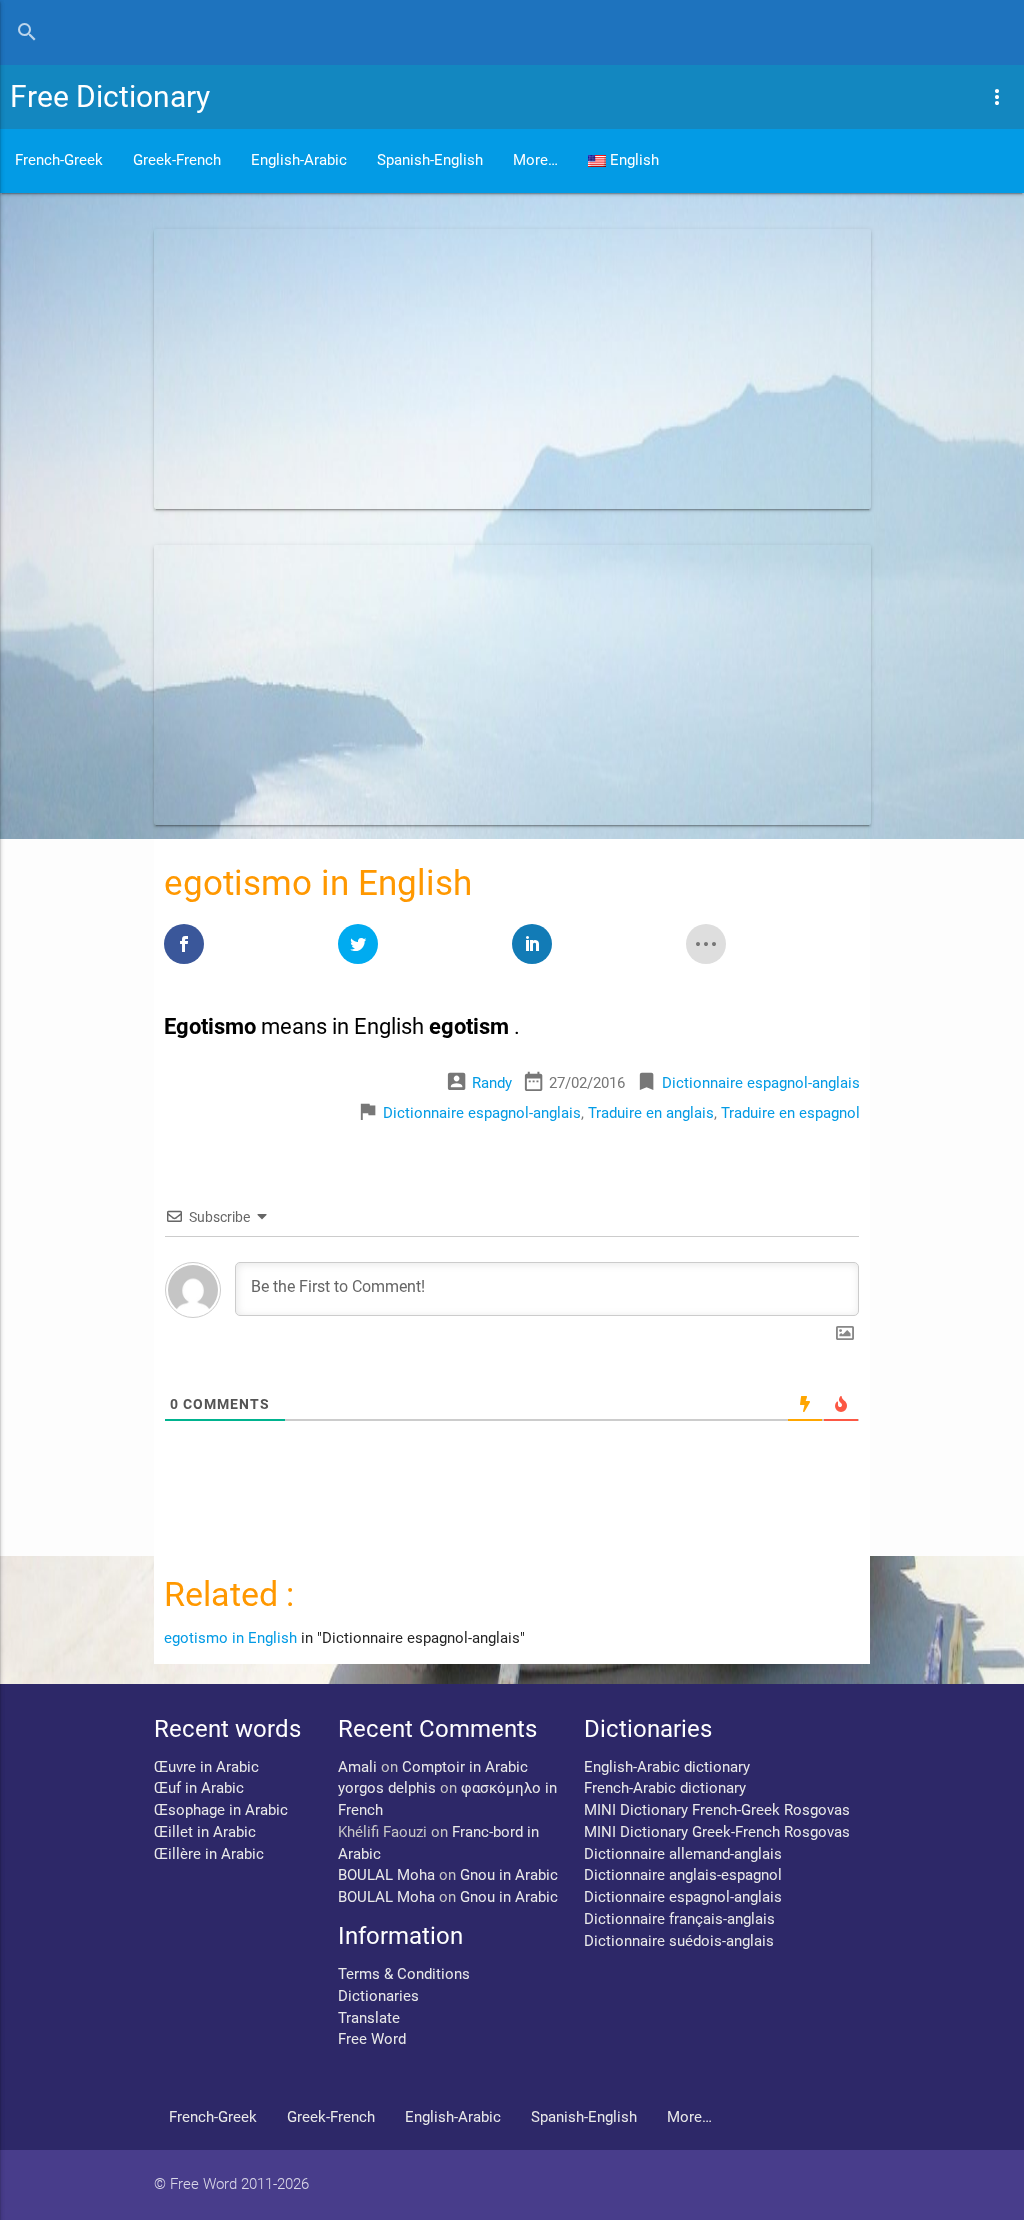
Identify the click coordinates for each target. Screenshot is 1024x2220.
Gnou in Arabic (509, 1875)
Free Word (372, 2039)
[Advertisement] (512, 369)
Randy (492, 1083)
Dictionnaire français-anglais (679, 1919)
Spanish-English (430, 160)
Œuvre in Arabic (206, 1767)
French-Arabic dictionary (665, 1788)
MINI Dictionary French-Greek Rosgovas (717, 1810)
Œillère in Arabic (209, 1854)
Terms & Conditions (404, 1974)
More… (535, 160)
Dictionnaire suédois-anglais (679, 1941)
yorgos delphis (387, 1788)
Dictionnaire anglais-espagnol (683, 1875)
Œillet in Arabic (205, 1832)
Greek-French (177, 160)
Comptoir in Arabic (465, 1767)
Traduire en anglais (651, 1113)
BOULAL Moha (386, 1875)
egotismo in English (230, 1638)
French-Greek (59, 160)
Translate (369, 2018)
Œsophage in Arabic (221, 1810)
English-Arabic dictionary (667, 1767)
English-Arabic (299, 160)
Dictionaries (378, 1996)
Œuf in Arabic (199, 1788)
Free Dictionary (110, 96)
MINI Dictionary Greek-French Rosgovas (717, 1832)
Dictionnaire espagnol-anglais (761, 1083)
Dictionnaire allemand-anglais (683, 1854)
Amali (357, 1767)
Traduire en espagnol (790, 1113)
